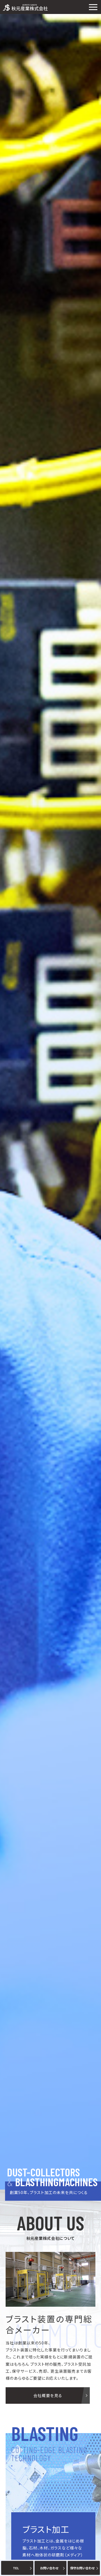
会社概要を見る (48, 2395)
